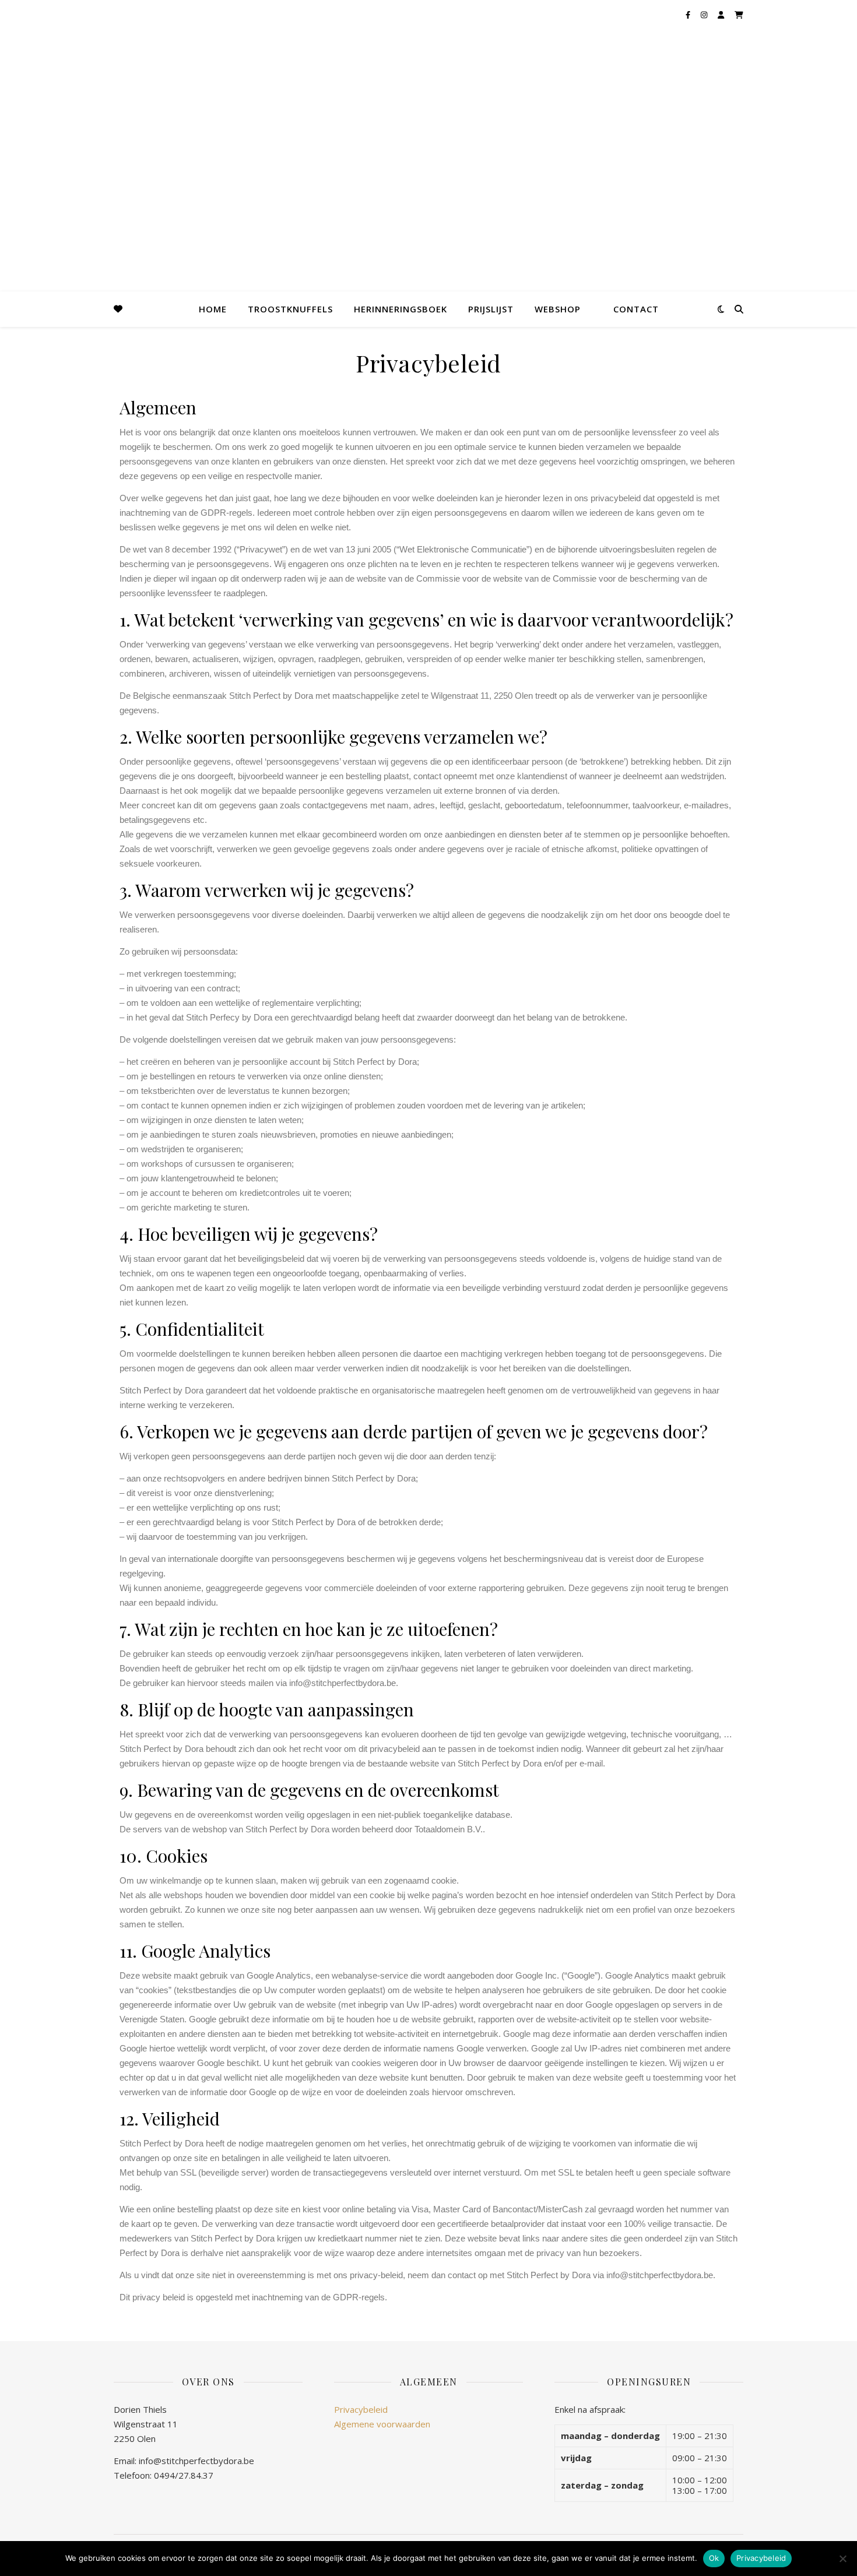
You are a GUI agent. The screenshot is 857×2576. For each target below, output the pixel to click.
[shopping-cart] (739, 15)
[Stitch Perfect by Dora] (29, 47)
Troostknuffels (290, 309)
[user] (722, 15)
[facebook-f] (689, 15)
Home (213, 309)
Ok (714, 2558)
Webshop (558, 309)
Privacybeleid (361, 2409)
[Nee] (842, 2559)
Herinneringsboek (401, 309)
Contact (636, 309)
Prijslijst (491, 309)
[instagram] (705, 15)
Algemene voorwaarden (382, 2424)
